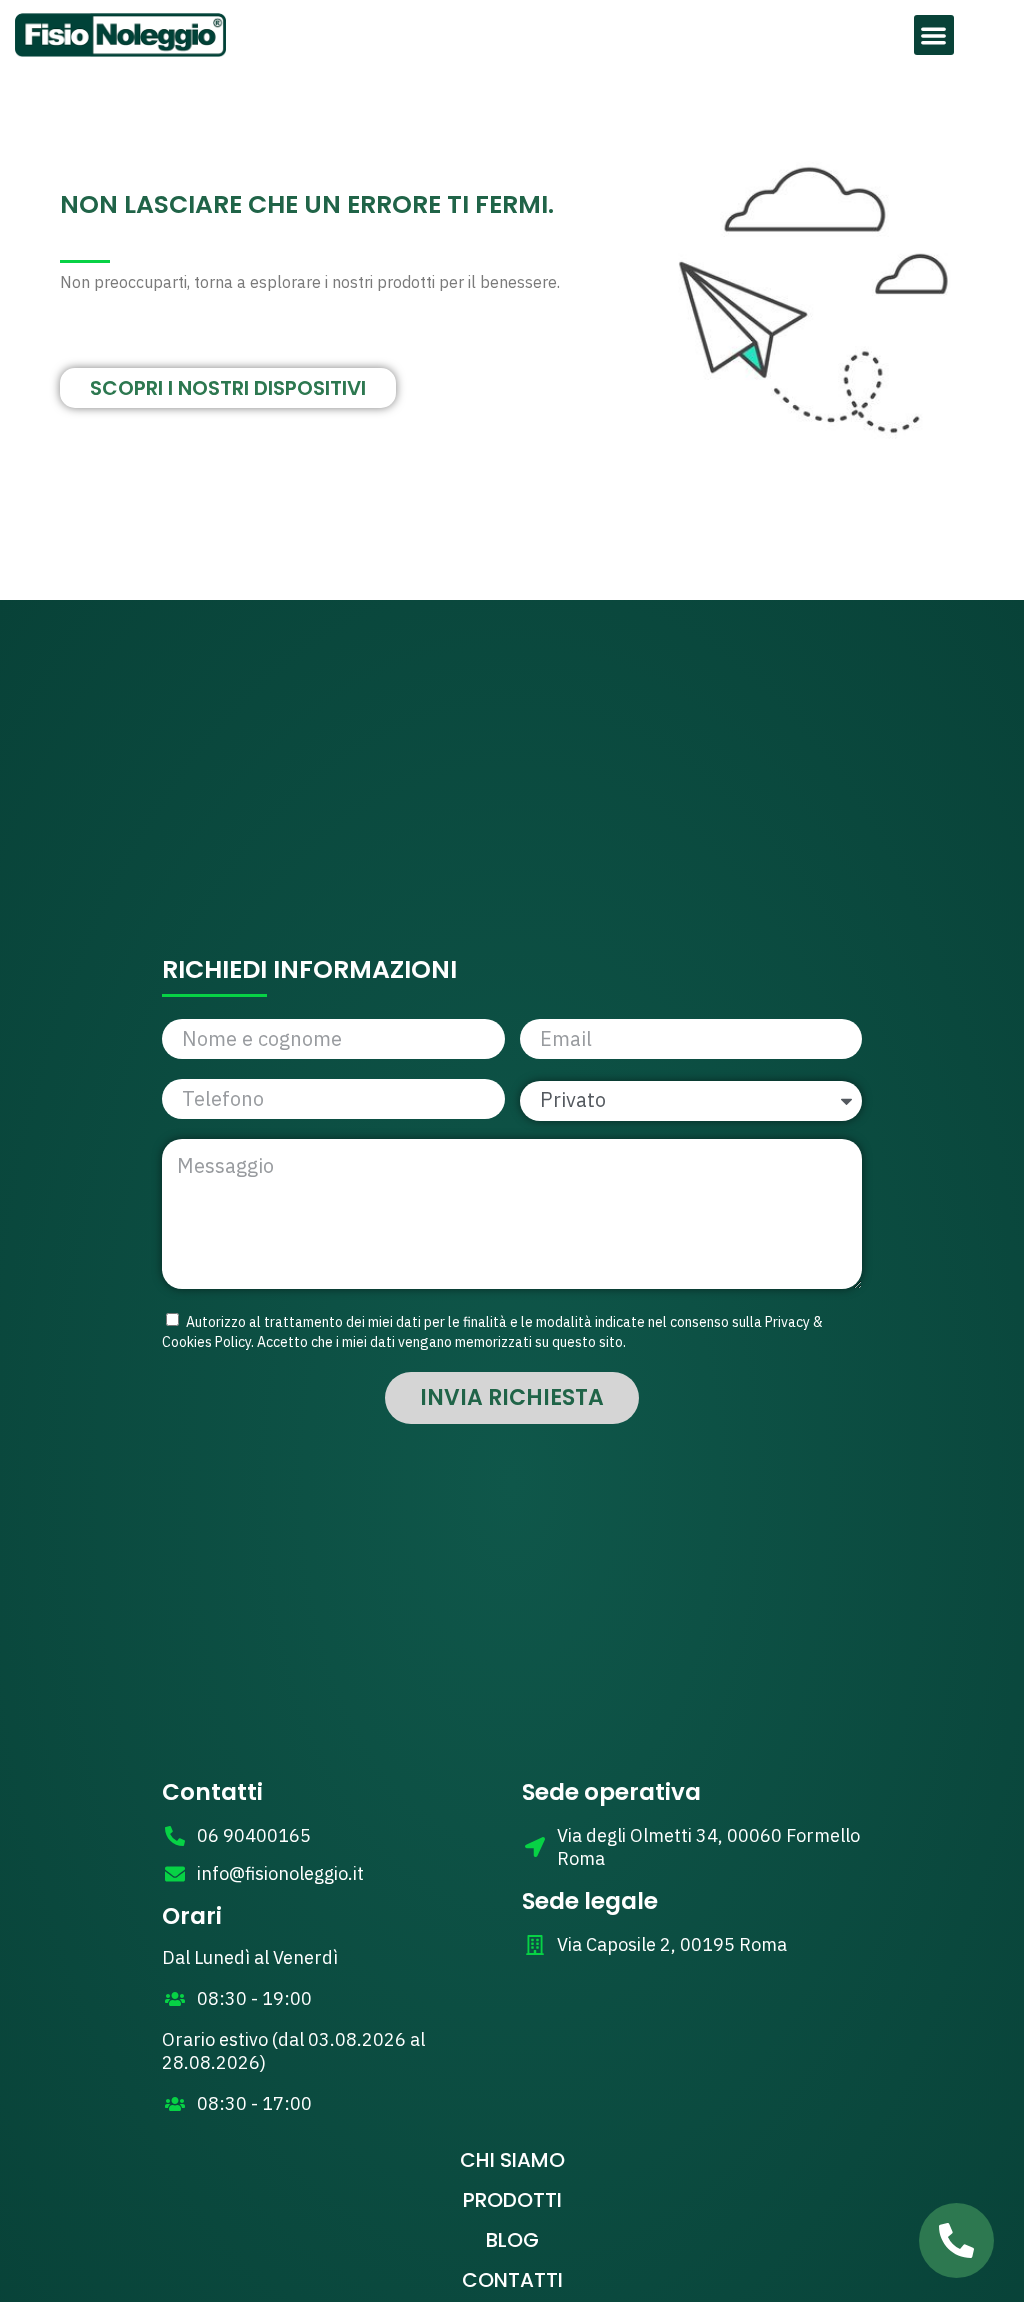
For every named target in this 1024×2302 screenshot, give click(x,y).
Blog (512, 2240)
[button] (934, 35)
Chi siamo (512, 2160)
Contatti (512, 2280)
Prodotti (512, 2200)
